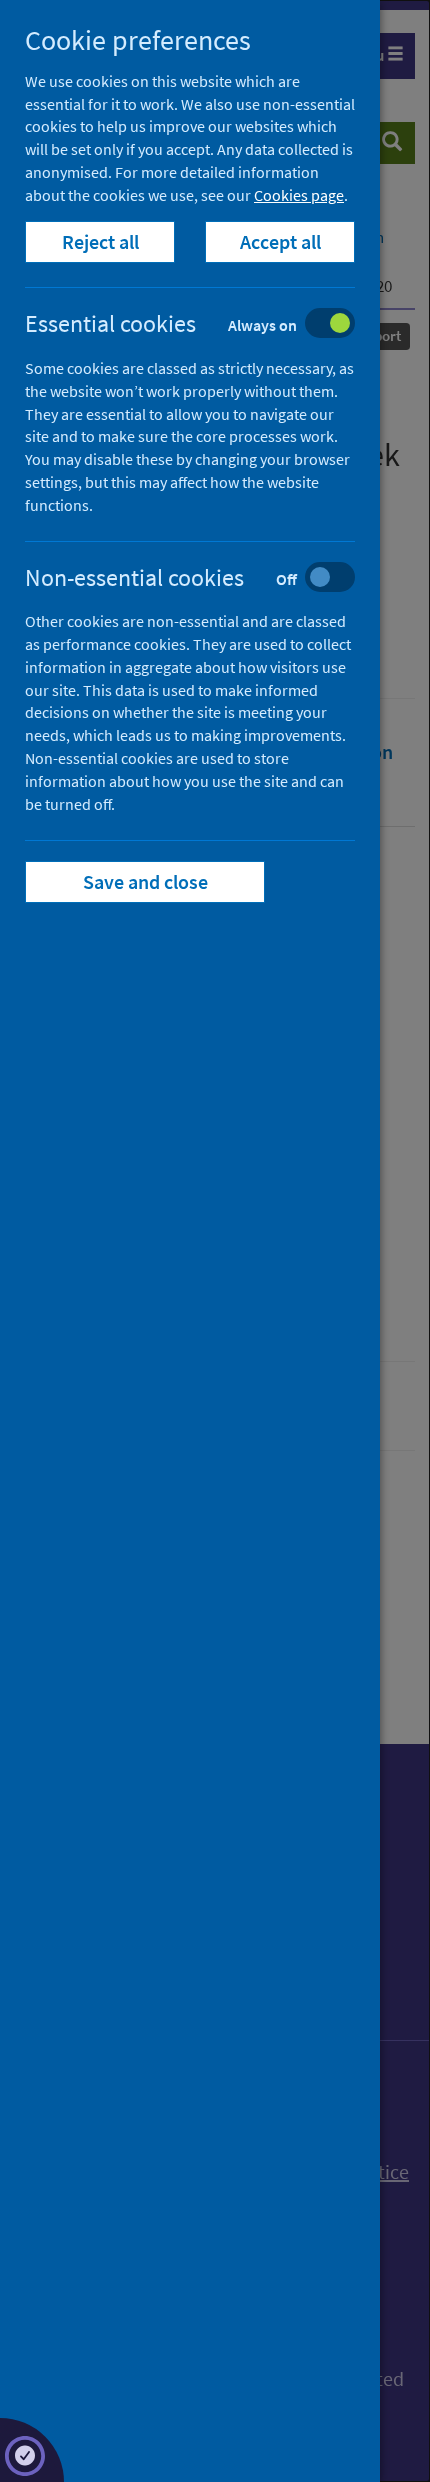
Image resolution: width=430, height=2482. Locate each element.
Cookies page (299, 195)
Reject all (100, 241)
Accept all (280, 241)
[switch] (205, 325)
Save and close (145, 881)
